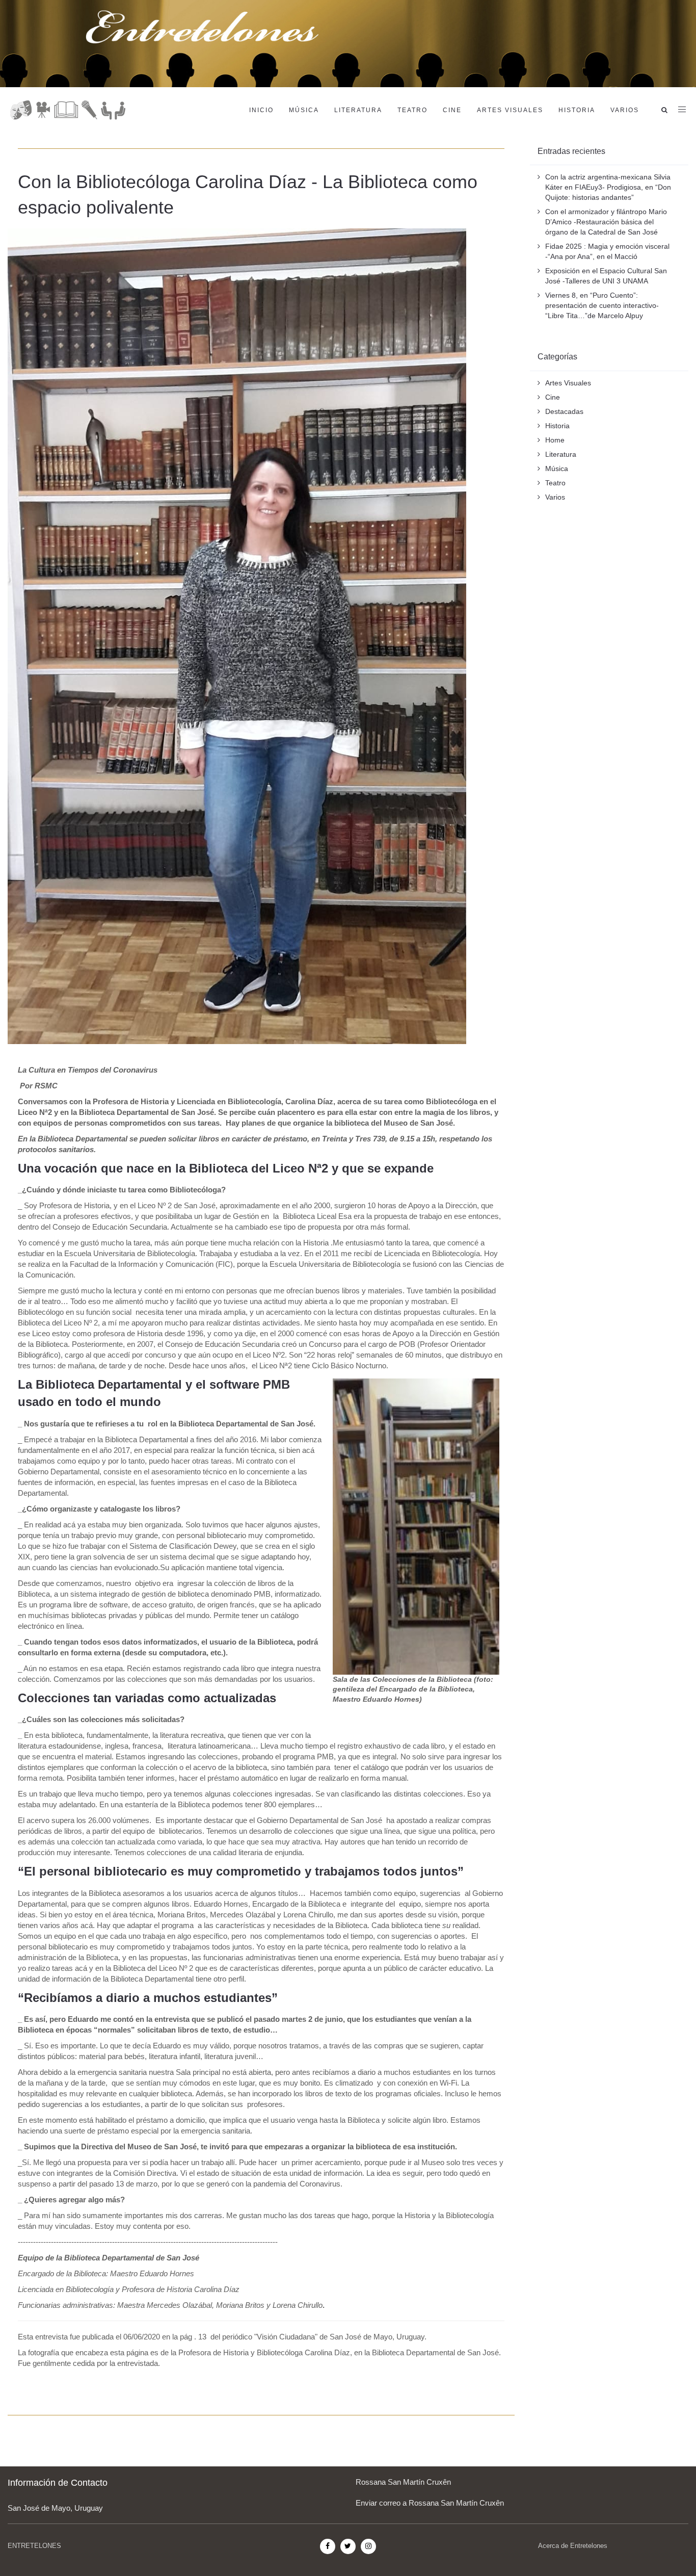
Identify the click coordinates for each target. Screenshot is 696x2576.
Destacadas (564, 411)
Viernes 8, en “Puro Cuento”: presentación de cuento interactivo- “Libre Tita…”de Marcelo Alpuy (602, 305)
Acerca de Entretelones (573, 2546)
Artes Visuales (510, 110)
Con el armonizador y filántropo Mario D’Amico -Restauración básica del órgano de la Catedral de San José (606, 222)
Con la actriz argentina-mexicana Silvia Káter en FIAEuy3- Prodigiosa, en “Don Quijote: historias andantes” (608, 187)
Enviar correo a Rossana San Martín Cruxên (430, 2503)
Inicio (261, 110)
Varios (625, 110)
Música (304, 110)
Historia (577, 110)
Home (555, 440)
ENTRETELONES (34, 2546)
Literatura (358, 110)
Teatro (412, 110)
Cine (452, 110)
